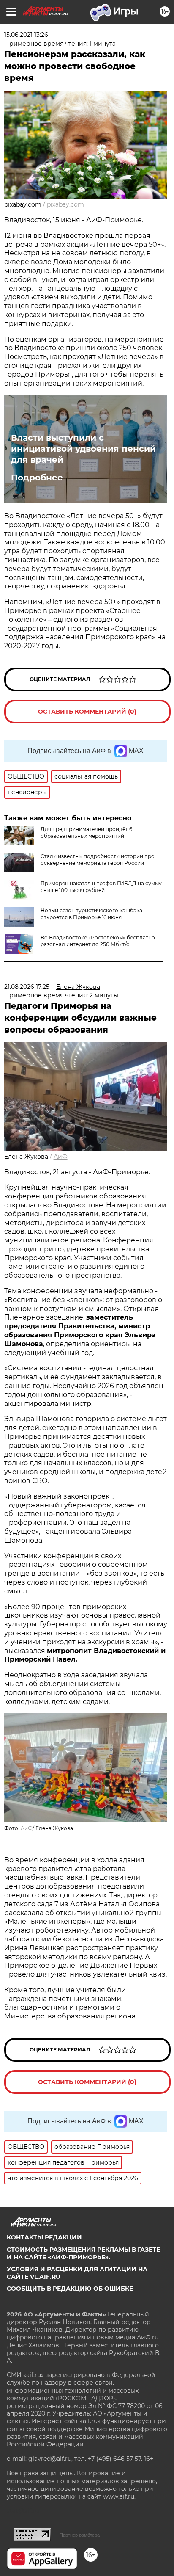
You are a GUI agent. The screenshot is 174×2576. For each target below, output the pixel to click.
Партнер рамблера (80, 2535)
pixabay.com (65, 204)
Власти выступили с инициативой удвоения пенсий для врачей (83, 449)
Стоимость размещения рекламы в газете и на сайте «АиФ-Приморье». (83, 2253)
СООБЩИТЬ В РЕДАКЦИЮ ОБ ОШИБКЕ (70, 2289)
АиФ (61, 1157)
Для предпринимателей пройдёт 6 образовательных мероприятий (86, 832)
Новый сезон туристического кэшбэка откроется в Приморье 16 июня (91, 914)
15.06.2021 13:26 (26, 35)
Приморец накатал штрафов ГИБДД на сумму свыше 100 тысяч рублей (101, 887)
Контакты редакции (44, 2237)
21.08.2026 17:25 (27, 987)
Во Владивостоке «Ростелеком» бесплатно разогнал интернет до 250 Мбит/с (98, 941)
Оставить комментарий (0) (87, 712)
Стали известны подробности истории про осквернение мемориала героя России (98, 860)
